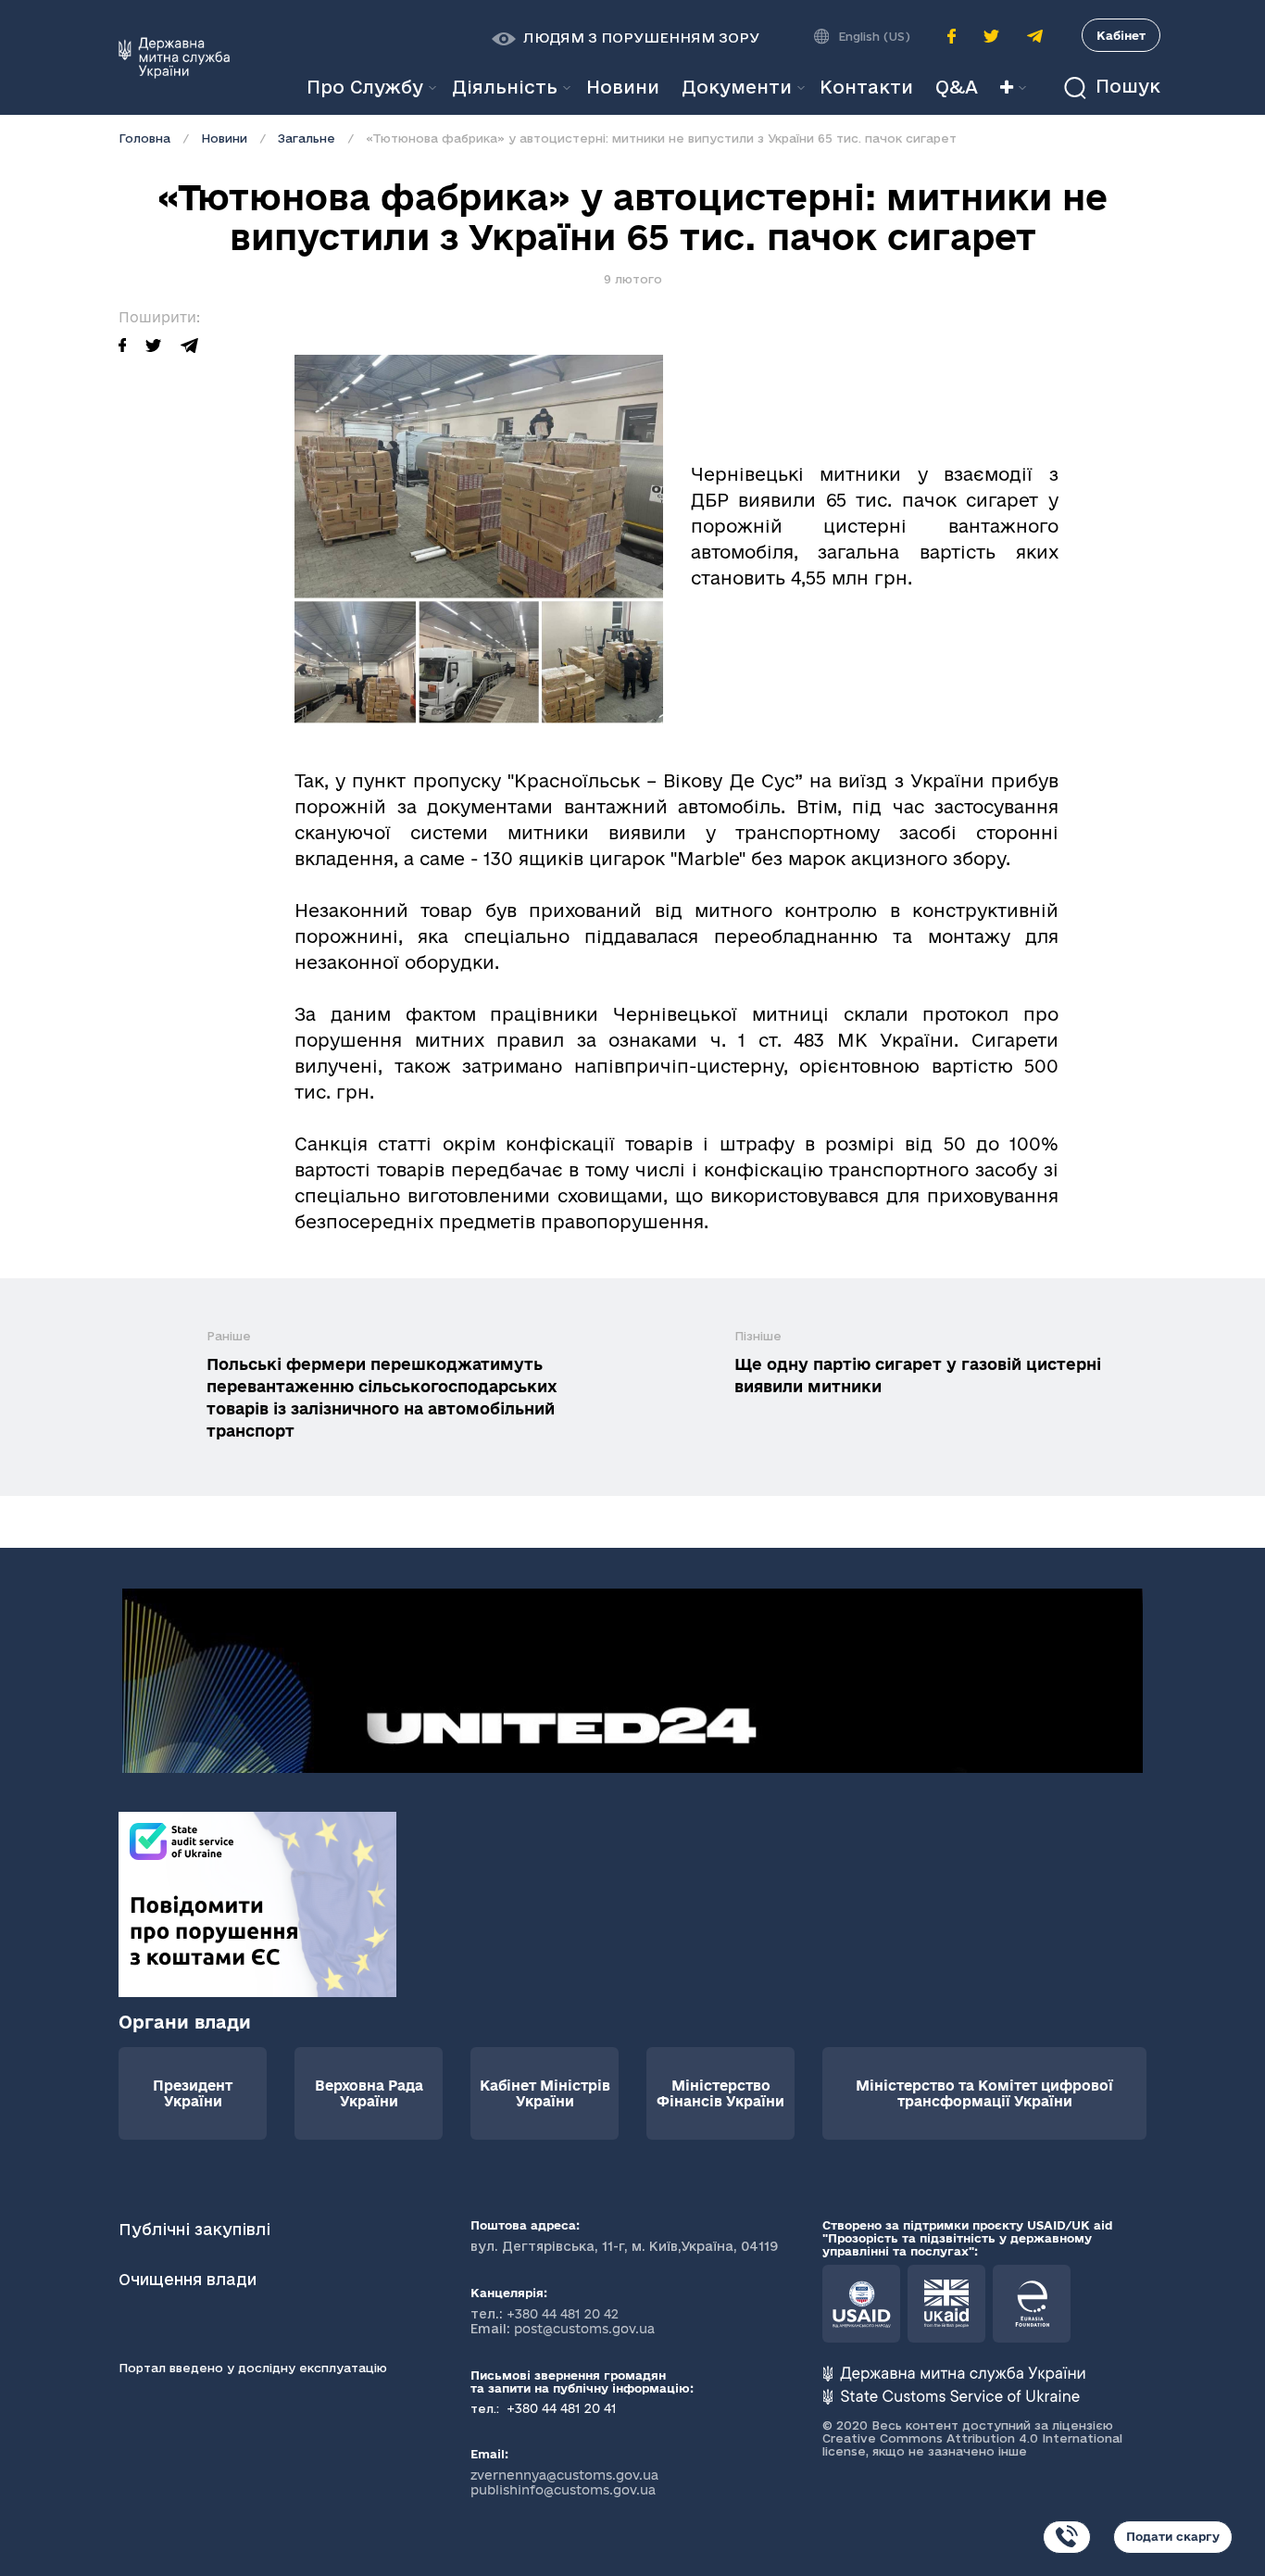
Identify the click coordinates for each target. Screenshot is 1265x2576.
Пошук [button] (1125, 87)
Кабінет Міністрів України (545, 2093)
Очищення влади (190, 2279)
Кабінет (1121, 35)
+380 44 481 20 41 (560, 2408)
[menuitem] (623, 88)
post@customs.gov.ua (584, 2329)
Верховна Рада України (369, 2093)
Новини (224, 138)
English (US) (874, 36)
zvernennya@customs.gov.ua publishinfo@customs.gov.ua (564, 2482)
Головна (144, 138)
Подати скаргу (1173, 2536)
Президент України (193, 2093)
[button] (626, 38)
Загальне (307, 138)
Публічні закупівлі (194, 2229)
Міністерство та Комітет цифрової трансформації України (984, 2093)
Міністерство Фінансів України (720, 2093)
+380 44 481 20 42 (563, 2314)
